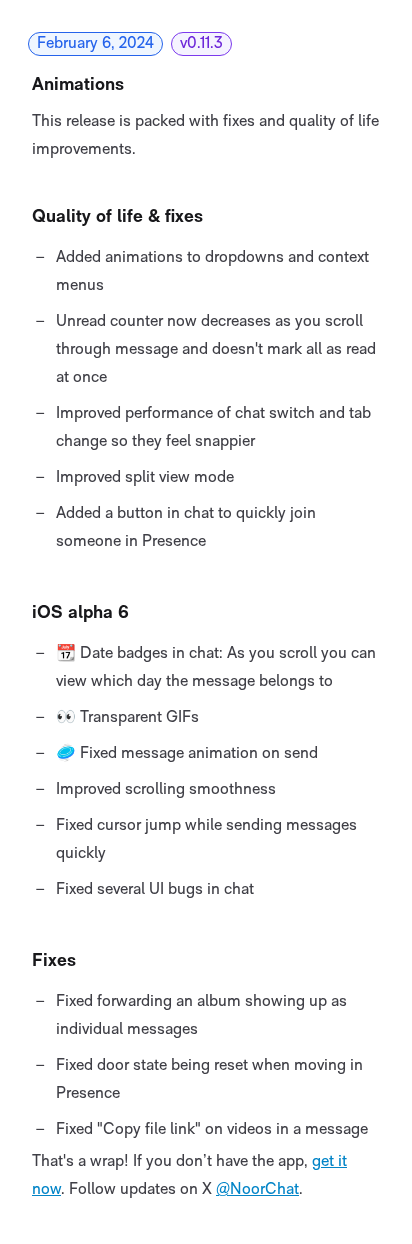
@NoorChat (257, 1190)
